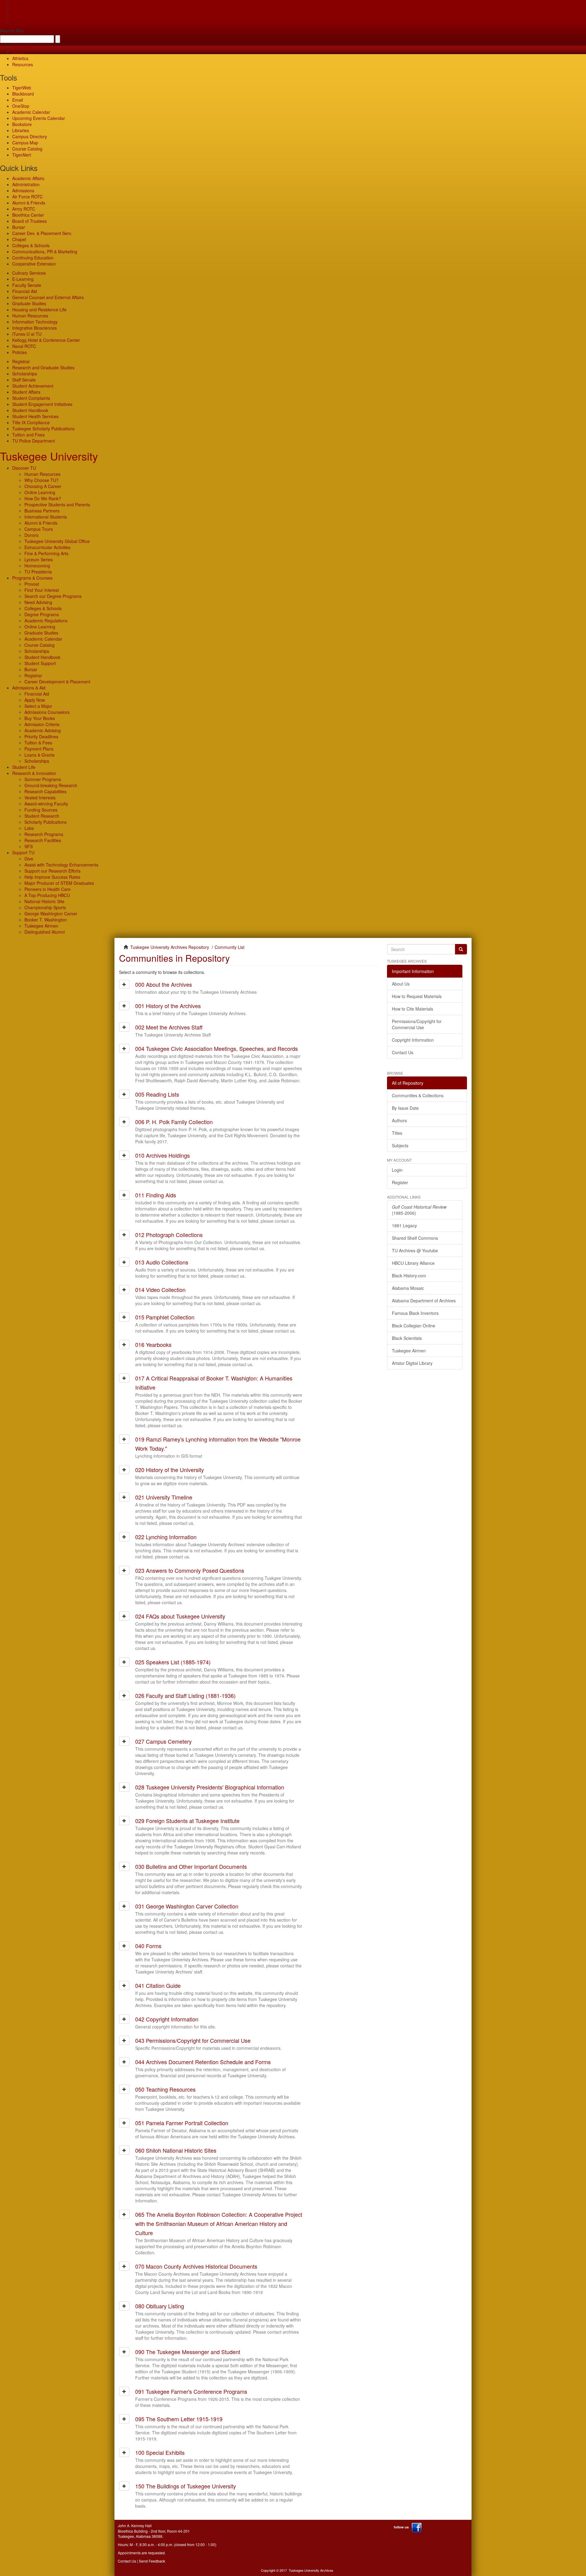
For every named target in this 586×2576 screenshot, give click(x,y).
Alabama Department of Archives (424, 1301)
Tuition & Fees (38, 743)
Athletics (20, 58)
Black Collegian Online (414, 1326)
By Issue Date (405, 1108)
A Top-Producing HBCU (47, 895)
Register (400, 1182)
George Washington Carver (51, 914)
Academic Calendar (31, 112)
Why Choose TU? (42, 480)
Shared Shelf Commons (415, 1238)
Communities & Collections (418, 1095)
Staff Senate (24, 380)
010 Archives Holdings (163, 1155)
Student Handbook (30, 410)
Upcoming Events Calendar (39, 118)
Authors (399, 1120)
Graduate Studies (29, 303)
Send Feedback (152, 2561)
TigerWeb (22, 46)
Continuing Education (33, 258)
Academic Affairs (28, 178)
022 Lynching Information (166, 1537)
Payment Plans (39, 749)
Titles (397, 1133)
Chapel (19, 239)
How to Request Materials (417, 996)
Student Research (42, 816)
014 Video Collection (160, 1290)
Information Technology (35, 322)
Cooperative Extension (34, 264)
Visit (16, 15)
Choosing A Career (43, 486)
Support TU (23, 852)
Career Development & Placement (57, 682)
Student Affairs (26, 392)
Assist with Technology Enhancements (61, 865)
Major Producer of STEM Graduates (59, 883)
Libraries (21, 130)
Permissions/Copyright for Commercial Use (417, 1024)
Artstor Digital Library (412, 1363)
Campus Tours (39, 529)
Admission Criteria (42, 724)
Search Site (12, 31)
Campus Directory (30, 136)
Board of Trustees (29, 221)
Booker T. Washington (46, 920)
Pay (16, 21)
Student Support (40, 663)
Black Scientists (407, 1338)
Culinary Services (29, 273)
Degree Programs (42, 614)
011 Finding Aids (156, 1195)
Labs (29, 828)
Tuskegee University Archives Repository (170, 947)
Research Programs (44, 834)
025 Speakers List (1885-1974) (173, 1662)
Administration (26, 184)
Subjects (400, 1145)
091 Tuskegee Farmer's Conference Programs (191, 2391)
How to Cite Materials (412, 1009)
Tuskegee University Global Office (57, 541)
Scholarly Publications (45, 822)
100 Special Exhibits (160, 2452)
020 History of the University (170, 1470)
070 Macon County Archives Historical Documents (196, 2266)
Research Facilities (43, 840)
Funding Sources (41, 810)
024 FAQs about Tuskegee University (180, 1616)
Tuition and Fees (28, 435)
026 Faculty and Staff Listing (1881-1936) (185, 1695)
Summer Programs (43, 779)
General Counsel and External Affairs (48, 297)
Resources (23, 64)
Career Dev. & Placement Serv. (42, 233)
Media (18, 52)
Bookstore (22, 124)
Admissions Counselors (47, 712)
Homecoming (37, 566)
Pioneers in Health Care (47, 889)
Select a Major (38, 706)
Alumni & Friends (29, 203)
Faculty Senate (27, 285)
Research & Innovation (34, 773)
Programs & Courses (32, 578)
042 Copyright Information (167, 2019)
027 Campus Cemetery (163, 1741)
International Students (46, 517)
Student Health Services (35, 416)
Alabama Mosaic (408, 1288)
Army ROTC (24, 209)
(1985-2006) (419, 1210)
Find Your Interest (42, 590)
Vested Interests (40, 798)
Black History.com (409, 1275)
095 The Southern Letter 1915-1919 (179, 2419)
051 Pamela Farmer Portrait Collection (182, 2123)
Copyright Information (413, 1040)
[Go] (461, 949)
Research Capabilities (45, 791)
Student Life (24, 767)
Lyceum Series (39, 559)
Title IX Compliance (31, 422)
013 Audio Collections (162, 1262)
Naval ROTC (24, 346)
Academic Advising (43, 730)
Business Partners (42, 511)
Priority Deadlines (41, 736)
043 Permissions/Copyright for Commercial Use (193, 2040)
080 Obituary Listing (160, 2306)
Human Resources (30, 316)
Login (397, 1170)
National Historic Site (44, 901)
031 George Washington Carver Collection (187, 1906)
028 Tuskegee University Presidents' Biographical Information (210, 1787)
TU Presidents (38, 572)
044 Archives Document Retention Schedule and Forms (203, 2062)
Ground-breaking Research (51, 785)
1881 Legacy (404, 1225)
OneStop (21, 106)
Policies (20, 352)
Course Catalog (27, 149)
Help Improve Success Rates (52, 877)
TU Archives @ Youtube (415, 1250)
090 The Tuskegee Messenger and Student (188, 2352)
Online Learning (40, 492)
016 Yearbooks (153, 1344)
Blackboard (23, 94)
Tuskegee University (49, 456)
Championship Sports (45, 907)
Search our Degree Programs (53, 596)
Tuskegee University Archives (311, 2570)
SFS (29, 846)
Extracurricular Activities (47, 547)
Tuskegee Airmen (41, 926)
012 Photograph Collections (169, 1235)
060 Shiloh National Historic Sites (176, 2150)
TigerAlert (22, 155)
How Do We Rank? (43, 498)
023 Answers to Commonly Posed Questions (190, 1570)
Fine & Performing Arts (46, 553)
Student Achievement (33, 386)
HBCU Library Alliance (413, 1263)
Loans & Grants (40, 755)
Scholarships (25, 374)
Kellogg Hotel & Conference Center (46, 340)
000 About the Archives (164, 984)
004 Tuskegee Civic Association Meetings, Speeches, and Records (217, 1048)
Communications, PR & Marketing (45, 251)
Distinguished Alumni (45, 932)
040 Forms (148, 1946)
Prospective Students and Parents (57, 505)
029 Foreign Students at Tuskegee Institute (187, 1821)
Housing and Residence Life (39, 309)
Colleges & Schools (31, 245)
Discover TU (24, 468)
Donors (31, 535)
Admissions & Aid (29, 688)
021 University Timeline (164, 1497)
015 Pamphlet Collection (165, 1317)
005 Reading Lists (157, 1094)
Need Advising (38, 602)
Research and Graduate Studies (43, 367)
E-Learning (23, 279)
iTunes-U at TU (27, 334)
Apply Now (35, 700)
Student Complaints (31, 398)
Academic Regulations (46, 620)
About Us (401, 984)
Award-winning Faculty (46, 804)
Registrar (21, 361)
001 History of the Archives (168, 1006)
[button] (124, 984)
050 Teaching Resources (165, 2089)
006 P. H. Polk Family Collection (174, 1122)
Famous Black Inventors (415, 1313)
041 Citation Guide (158, 1985)
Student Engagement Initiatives (42, 404)
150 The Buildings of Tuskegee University (186, 2486)
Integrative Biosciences (34, 328)
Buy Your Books (40, 718)
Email (18, 100)
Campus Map (25, 143)
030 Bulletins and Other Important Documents (191, 1866)
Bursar (19, 227)
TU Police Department (34, 441)
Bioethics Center (28, 215)
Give (17, 9)
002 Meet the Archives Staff (169, 1027)
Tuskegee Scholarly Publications (43, 429)
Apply (18, 3)
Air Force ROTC (27, 197)
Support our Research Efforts (52, 871)
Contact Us (403, 1052)
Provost (32, 584)
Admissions (23, 190)
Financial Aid (25, 291)
